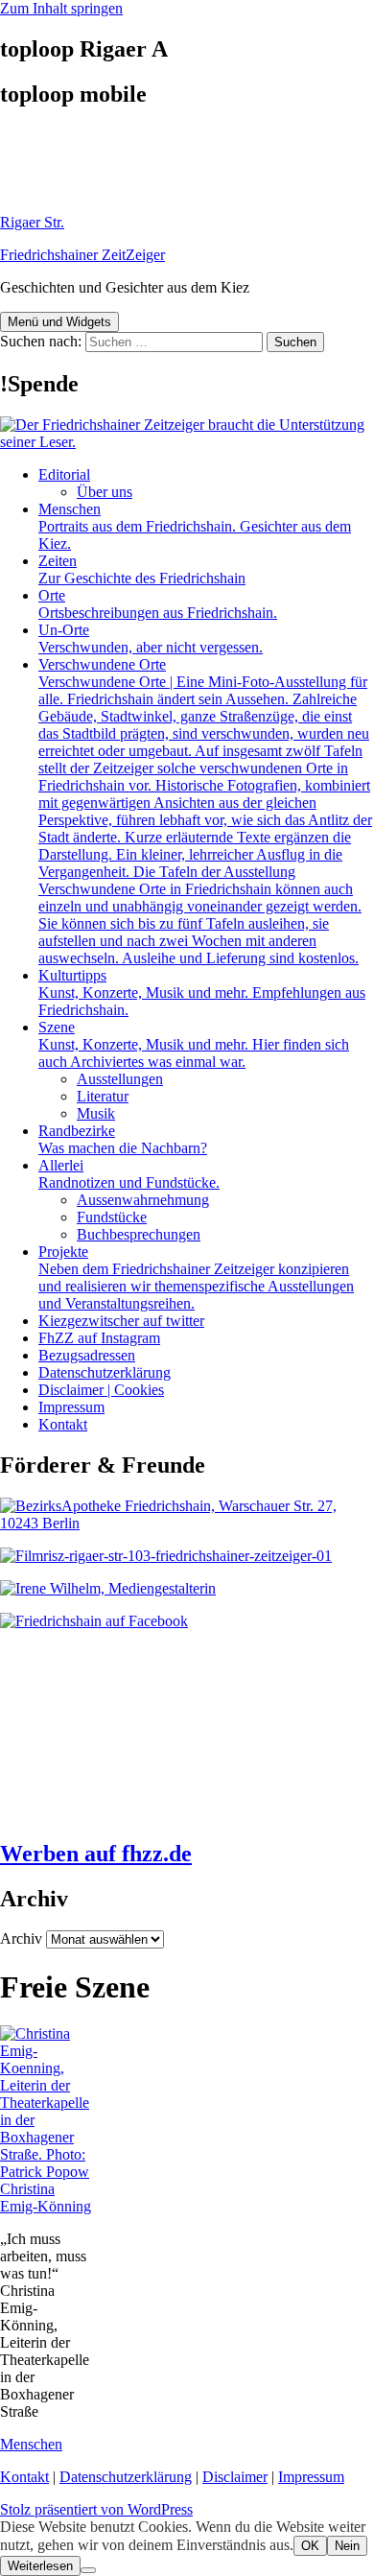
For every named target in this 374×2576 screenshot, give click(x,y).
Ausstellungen (120, 1079)
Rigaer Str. (32, 222)
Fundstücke (112, 1217)
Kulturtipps (202, 993)
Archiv (21, 1938)
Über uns (105, 492)
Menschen (195, 526)
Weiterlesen (40, 2566)
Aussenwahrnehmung (143, 1200)
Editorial (64, 474)
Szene (194, 1044)
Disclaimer (235, 2477)
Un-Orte (151, 638)
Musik (96, 1113)
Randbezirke (123, 1139)
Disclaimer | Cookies (101, 1390)
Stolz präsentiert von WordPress (96, 2509)
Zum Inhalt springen (61, 8)
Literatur (103, 1096)
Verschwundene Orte (205, 811)
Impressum (71, 1407)
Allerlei (129, 1174)
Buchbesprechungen (139, 1234)
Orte (158, 604)
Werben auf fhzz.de (96, 1854)
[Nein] (88, 2570)
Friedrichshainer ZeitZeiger (82, 255)
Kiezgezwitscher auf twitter (121, 1321)
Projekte (196, 1277)
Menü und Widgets (59, 322)
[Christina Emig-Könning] (47, 2172)
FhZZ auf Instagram (99, 1338)
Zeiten (142, 569)
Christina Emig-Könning (46, 2198)
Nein (347, 2546)
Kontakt (63, 1424)
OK (310, 2546)
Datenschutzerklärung (105, 1372)
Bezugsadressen (87, 1355)
